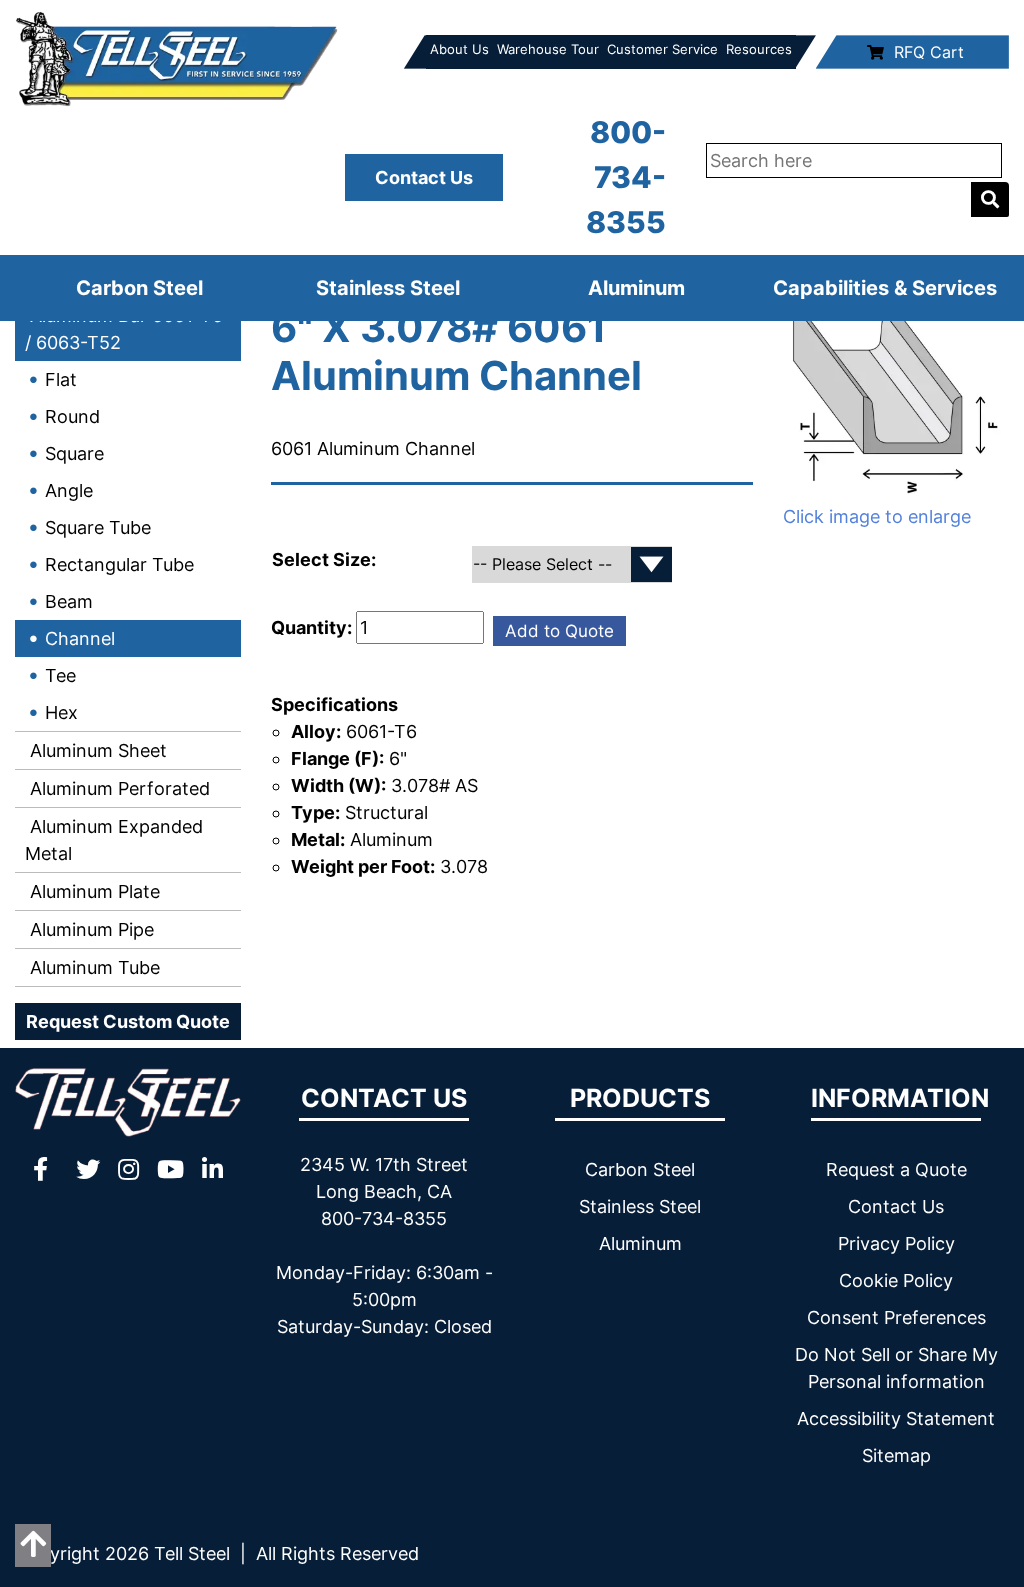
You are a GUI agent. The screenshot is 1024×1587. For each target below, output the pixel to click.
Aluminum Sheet (96, 750)
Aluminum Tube (92, 967)
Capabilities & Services (885, 288)
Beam (69, 601)
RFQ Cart (929, 52)
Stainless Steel (388, 288)
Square (74, 453)
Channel (80, 638)
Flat (61, 379)
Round (72, 416)
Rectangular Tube (119, 564)
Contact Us (424, 177)
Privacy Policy (896, 1243)
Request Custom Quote (128, 1021)
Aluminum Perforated (117, 788)
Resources (759, 49)
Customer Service (662, 49)
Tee (60, 675)
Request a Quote (896, 1169)
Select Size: (326, 559)
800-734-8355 (626, 177)
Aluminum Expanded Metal (114, 840)
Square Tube (98, 527)
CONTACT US (384, 1098)
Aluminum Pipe (89, 929)
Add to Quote (559, 631)
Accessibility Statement (896, 1418)
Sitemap (896, 1455)
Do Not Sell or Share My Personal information (896, 1368)
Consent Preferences (896, 1317)
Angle (69, 490)
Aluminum (636, 288)
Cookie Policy (896, 1280)
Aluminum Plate (92, 891)
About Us (459, 49)
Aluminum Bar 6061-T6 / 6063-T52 (124, 329)
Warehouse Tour (548, 49)
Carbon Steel (139, 288)
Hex (61, 712)
